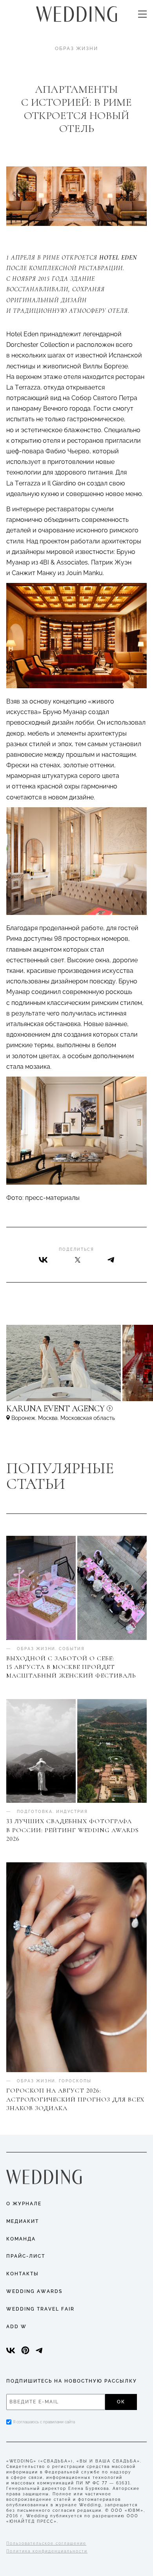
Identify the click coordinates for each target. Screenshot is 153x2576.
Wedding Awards (34, 2291)
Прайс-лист (26, 2256)
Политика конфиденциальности (47, 2551)
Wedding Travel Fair (40, 2309)
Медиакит (23, 2221)
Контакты (23, 2274)
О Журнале (24, 2204)
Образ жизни (76, 49)
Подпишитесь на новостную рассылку (72, 2381)
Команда (21, 2239)
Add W (16, 2327)
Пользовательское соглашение (46, 2543)
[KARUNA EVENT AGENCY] (76, 1412)
